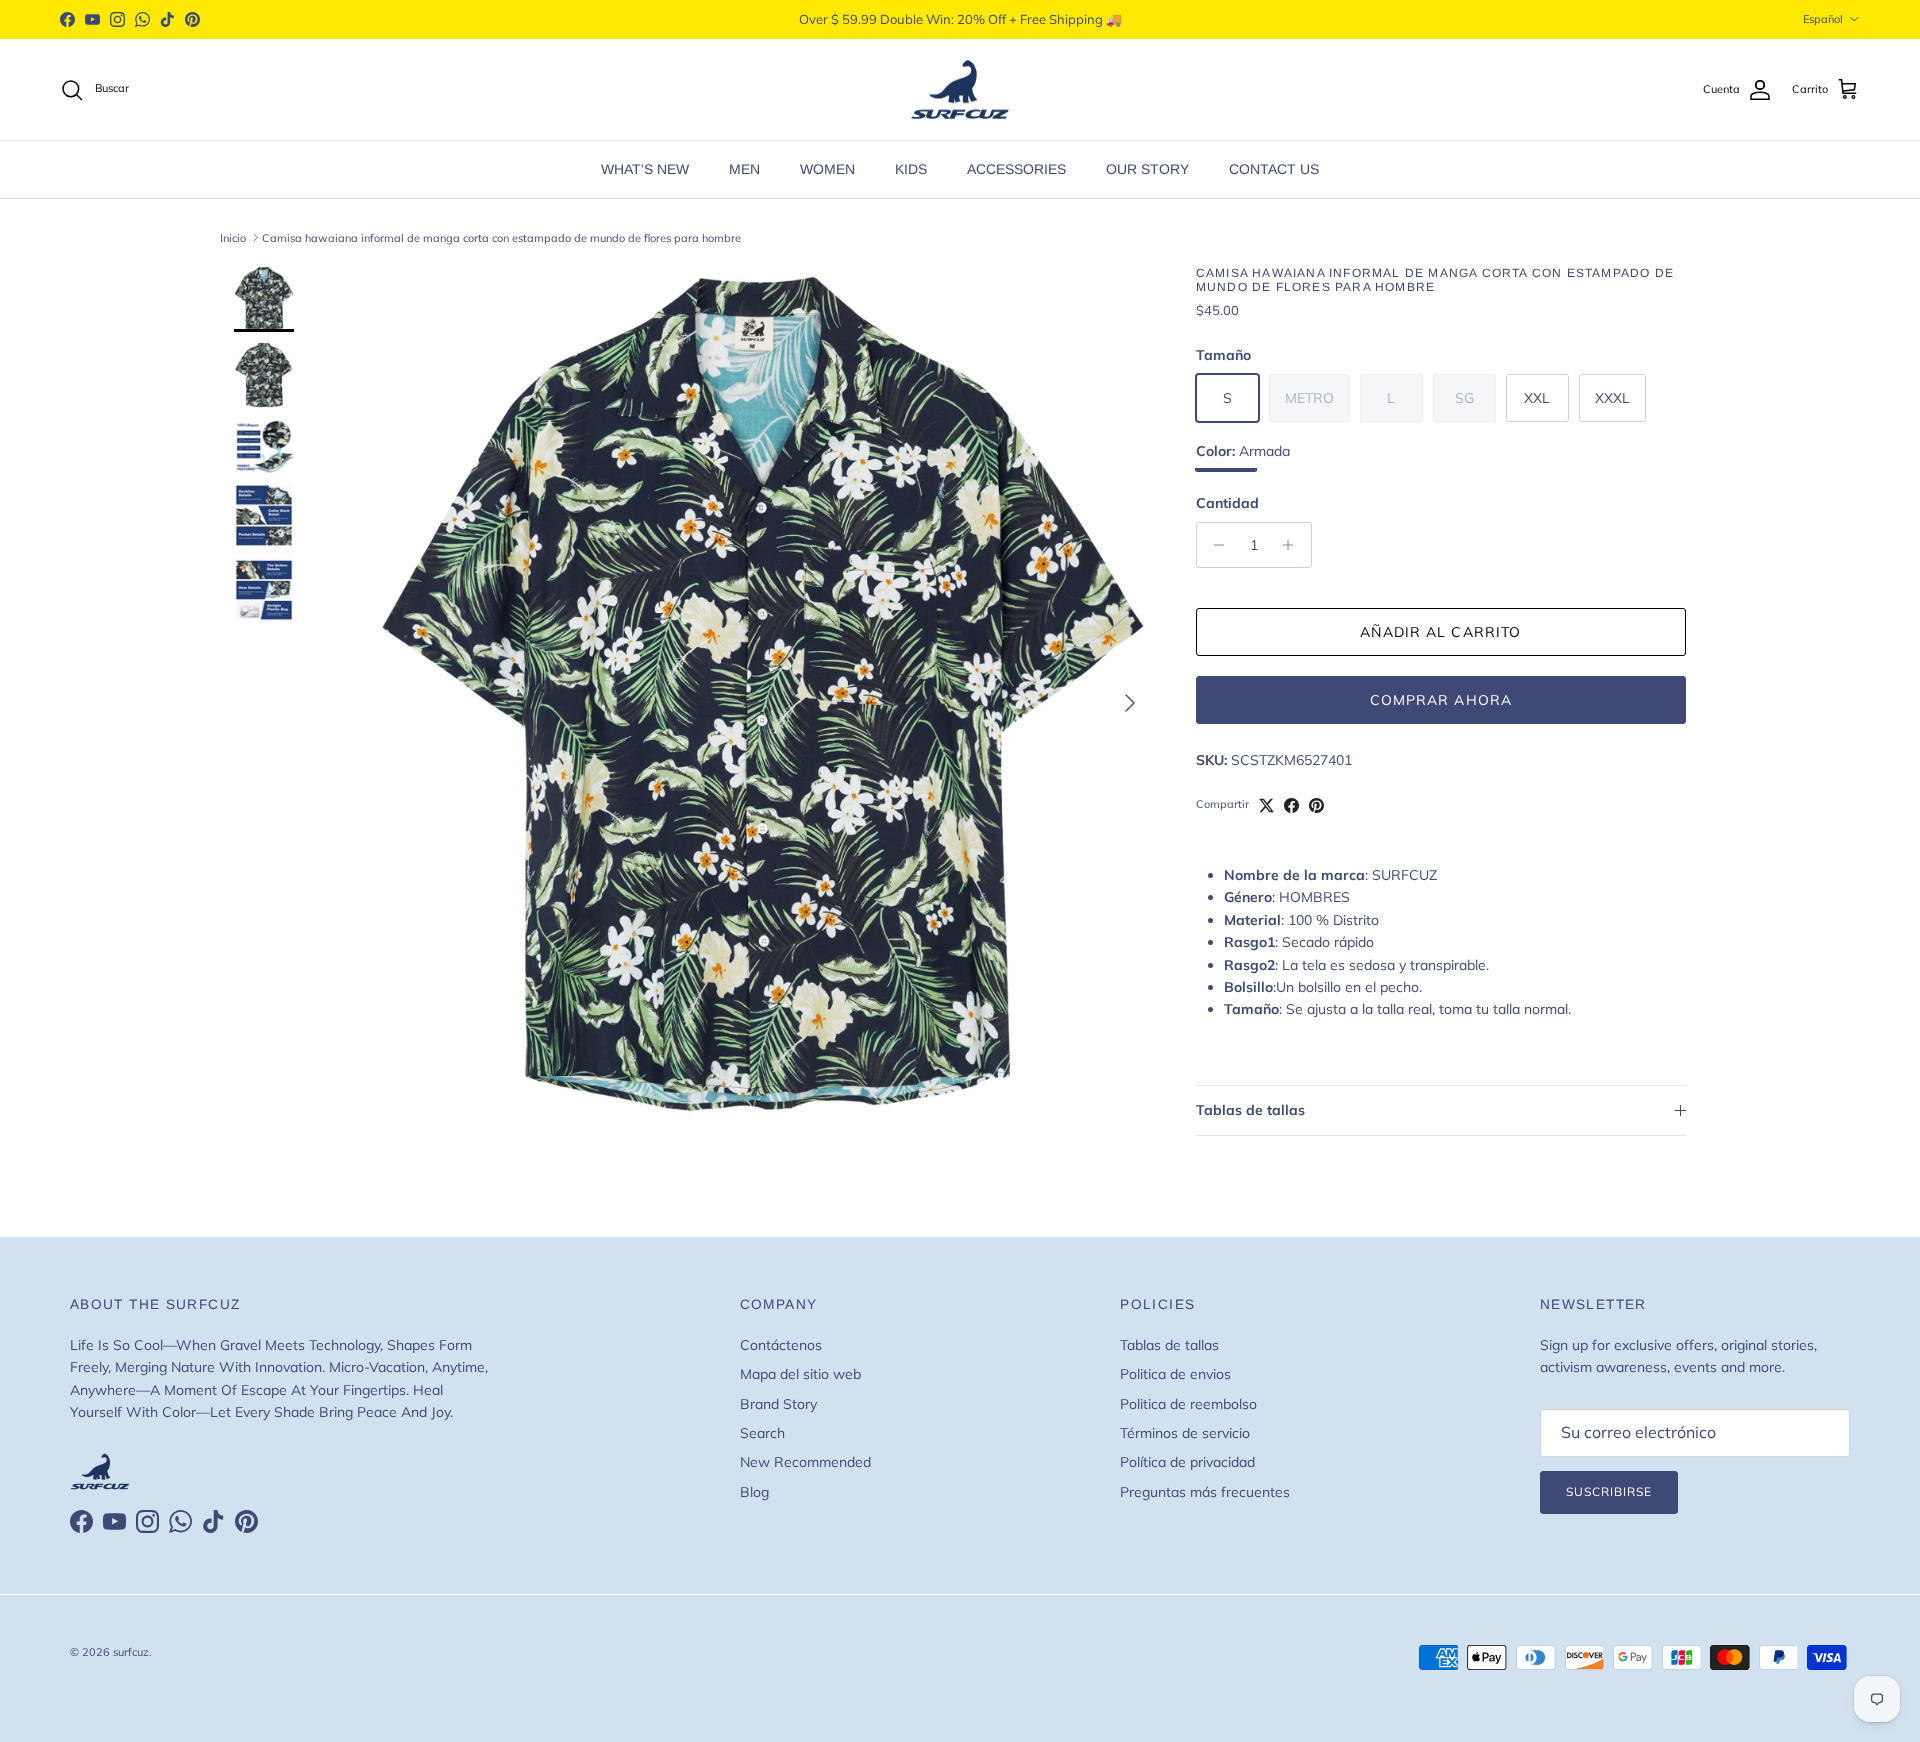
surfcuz (131, 1652)
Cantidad (1227, 503)
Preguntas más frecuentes (1205, 1492)
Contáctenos (781, 1345)
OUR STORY (1147, 169)
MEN (744, 169)
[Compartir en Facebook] (1291, 805)
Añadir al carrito (1440, 632)
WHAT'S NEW (645, 169)
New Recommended (805, 1462)
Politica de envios (1175, 1374)
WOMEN (827, 169)
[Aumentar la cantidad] (1293, 545)
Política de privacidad (1187, 1462)
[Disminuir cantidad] (1214, 545)
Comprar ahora (1441, 700)
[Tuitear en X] (1266, 805)
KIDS (911, 169)
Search (762, 1433)
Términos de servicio (1185, 1433)
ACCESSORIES (1016, 169)
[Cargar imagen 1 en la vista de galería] (763, 693)
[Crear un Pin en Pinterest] (1316, 805)
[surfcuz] (960, 90)
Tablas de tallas (1250, 1110)
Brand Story (778, 1404)
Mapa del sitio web (800, 1374)
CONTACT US (1274, 169)
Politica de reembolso (1188, 1404)
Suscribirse (1609, 1491)
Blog (754, 1492)
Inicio (233, 237)
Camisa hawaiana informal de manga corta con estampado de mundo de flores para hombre (501, 237)
